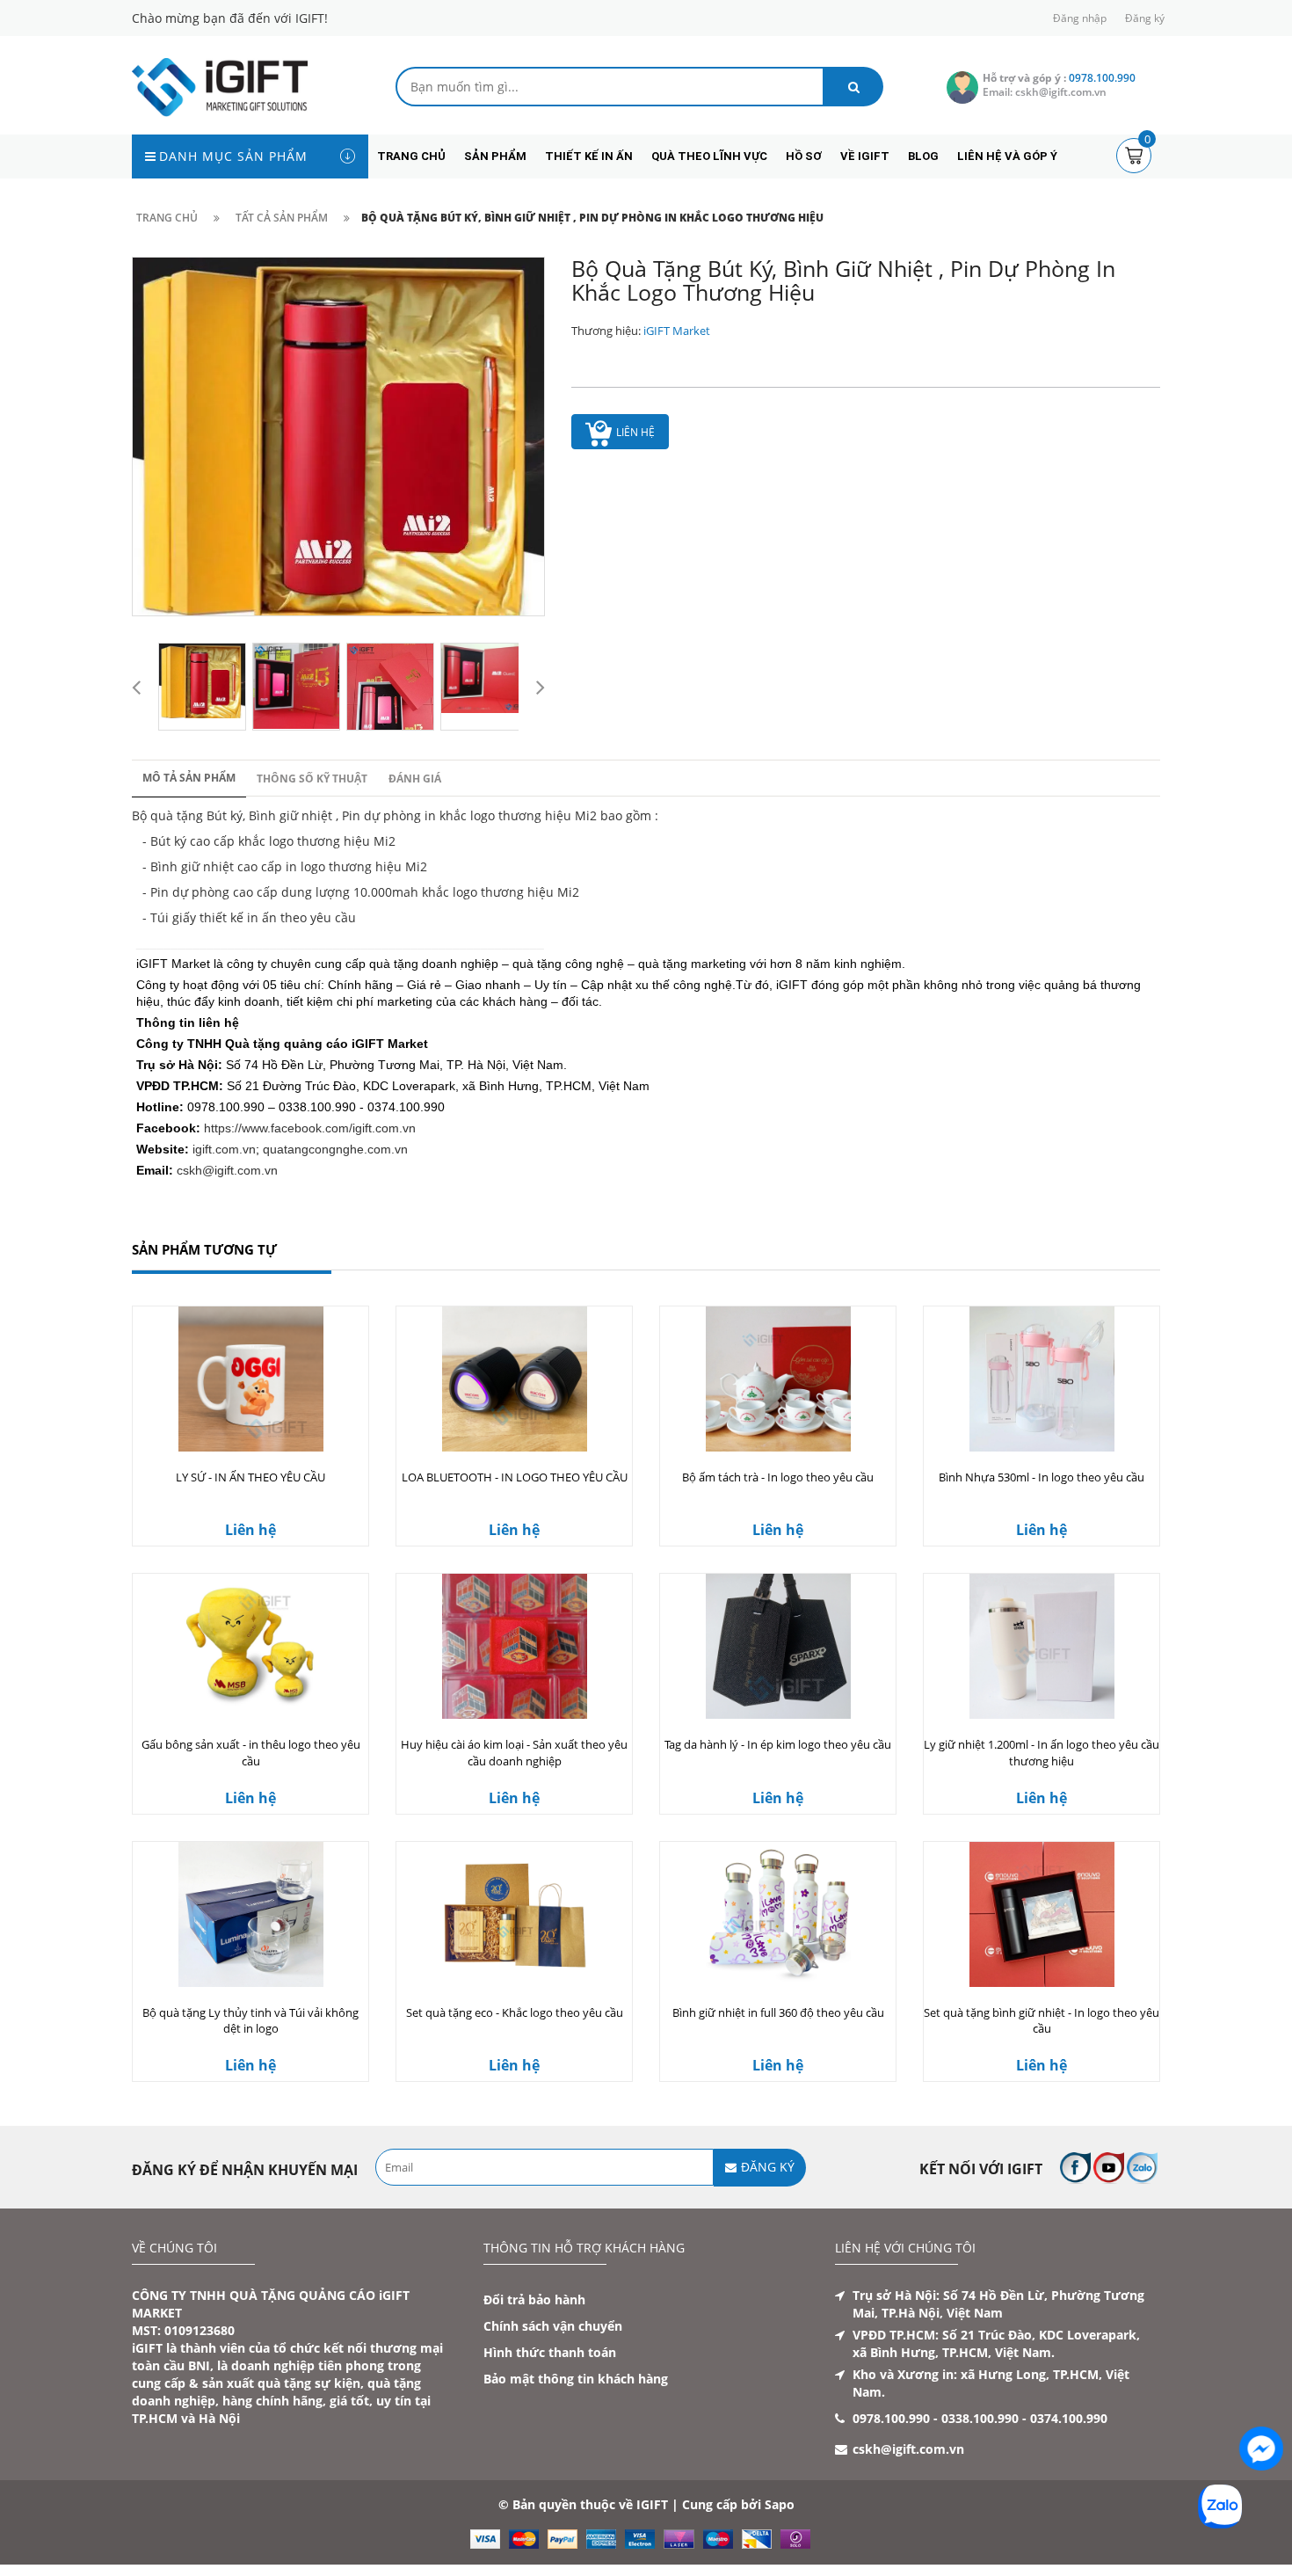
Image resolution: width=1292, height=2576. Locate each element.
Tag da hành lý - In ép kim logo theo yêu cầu (778, 1744)
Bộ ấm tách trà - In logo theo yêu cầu (778, 1477)
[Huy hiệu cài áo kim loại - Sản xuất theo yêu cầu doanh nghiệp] (514, 1646)
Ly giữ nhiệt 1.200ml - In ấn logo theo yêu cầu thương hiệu (1042, 1753)
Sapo (780, 2504)
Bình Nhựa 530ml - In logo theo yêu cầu (1042, 1477)
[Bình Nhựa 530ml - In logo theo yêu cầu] (1042, 1379)
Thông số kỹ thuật (312, 779)
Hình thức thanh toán (550, 2352)
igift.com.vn (224, 1149)
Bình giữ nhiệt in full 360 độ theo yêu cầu (778, 2012)
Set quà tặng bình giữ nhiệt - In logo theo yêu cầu (1042, 2021)
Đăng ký (1145, 18)
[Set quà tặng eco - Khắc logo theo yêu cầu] (514, 1914)
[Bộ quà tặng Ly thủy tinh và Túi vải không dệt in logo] (250, 1914)
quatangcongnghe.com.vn (335, 1149)
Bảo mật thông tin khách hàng (576, 2379)
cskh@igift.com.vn (227, 1170)
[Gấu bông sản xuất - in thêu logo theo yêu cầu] (250, 1646)
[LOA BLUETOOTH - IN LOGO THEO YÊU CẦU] (514, 1379)
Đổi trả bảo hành (534, 2299)
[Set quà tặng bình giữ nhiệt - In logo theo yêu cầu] (1042, 1914)
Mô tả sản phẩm (189, 778)
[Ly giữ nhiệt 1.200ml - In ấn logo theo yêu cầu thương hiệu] (1042, 1646)
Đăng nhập (1080, 18)
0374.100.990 (1069, 2418)
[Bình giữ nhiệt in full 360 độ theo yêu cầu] (778, 1914)
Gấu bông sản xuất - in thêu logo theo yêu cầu (251, 1753)
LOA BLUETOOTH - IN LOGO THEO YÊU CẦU (515, 1477)
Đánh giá (415, 779)
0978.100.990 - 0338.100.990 (936, 2418)
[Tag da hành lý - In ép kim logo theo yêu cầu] (778, 1646)
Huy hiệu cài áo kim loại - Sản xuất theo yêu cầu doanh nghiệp (514, 1753)
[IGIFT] (220, 86)
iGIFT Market (677, 331)
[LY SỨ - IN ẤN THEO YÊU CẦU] (250, 1379)
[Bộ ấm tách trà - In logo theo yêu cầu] (778, 1379)
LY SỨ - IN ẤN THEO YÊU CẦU (250, 1477)
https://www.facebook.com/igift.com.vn (310, 1128)
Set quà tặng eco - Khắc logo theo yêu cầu (515, 2012)
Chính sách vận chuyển (553, 2326)
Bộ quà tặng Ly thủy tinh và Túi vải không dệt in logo (250, 2021)
